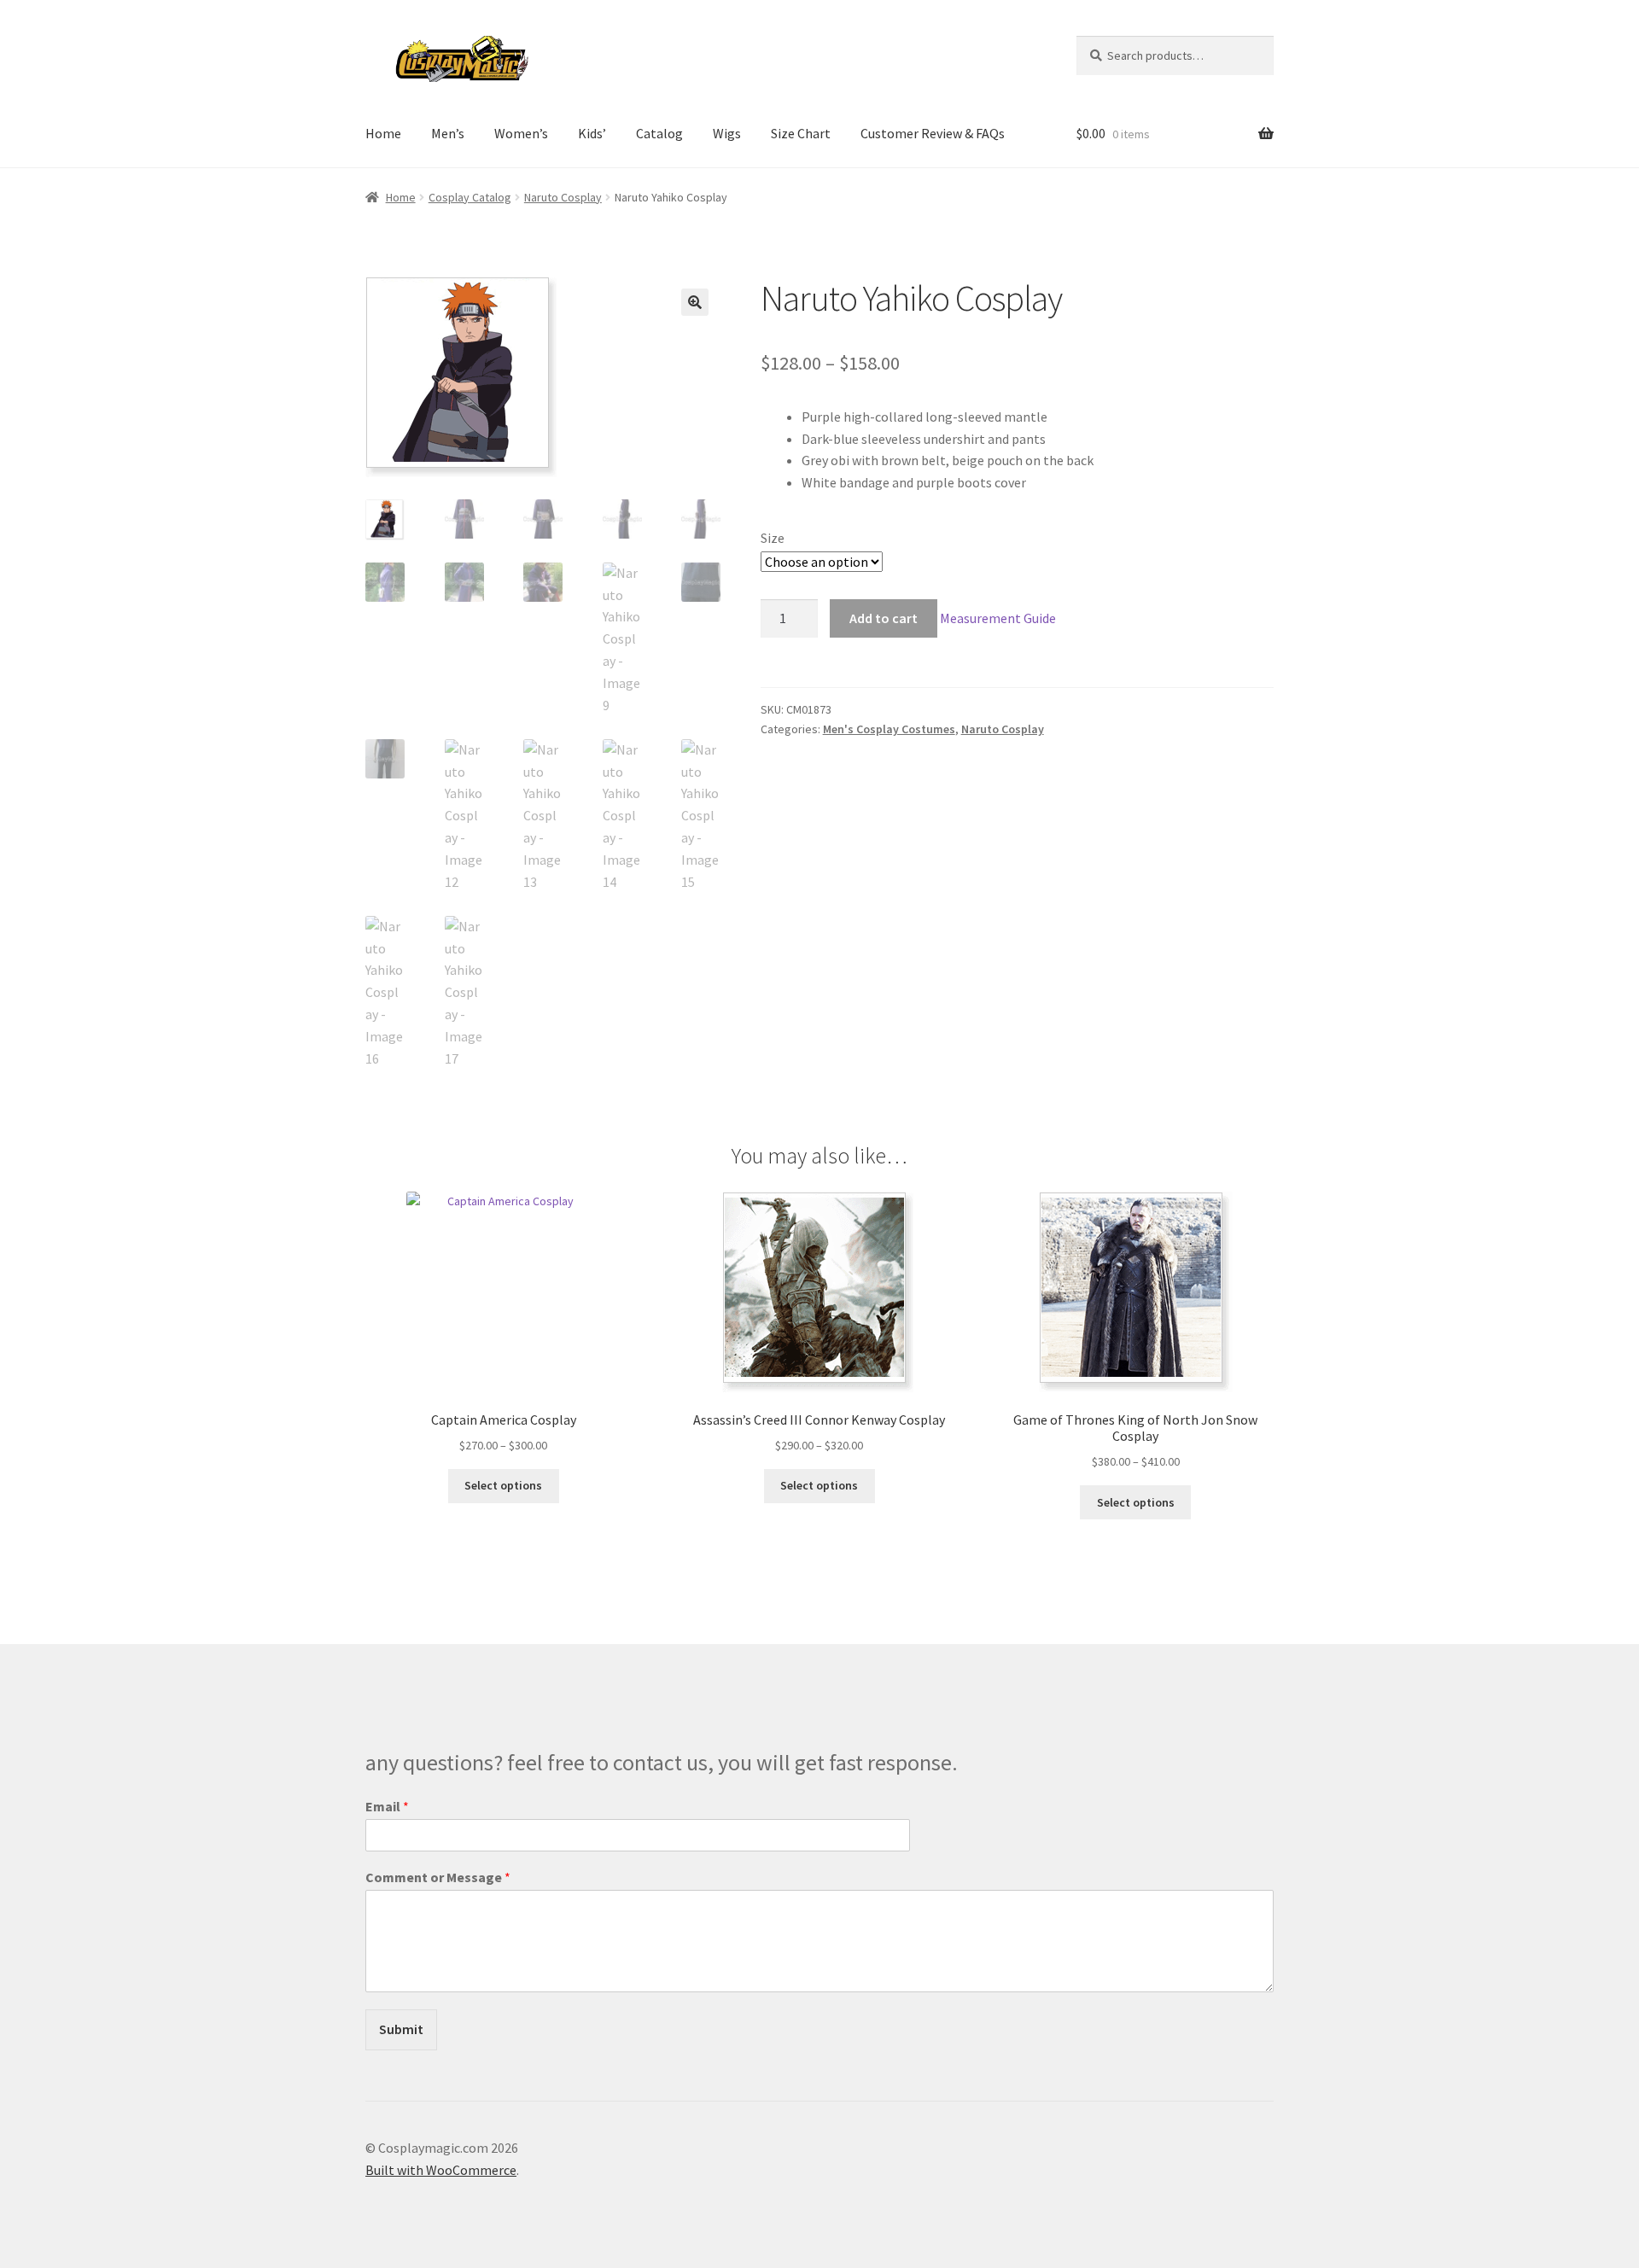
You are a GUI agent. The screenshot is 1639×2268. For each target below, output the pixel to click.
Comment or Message (438, 1877)
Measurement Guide (998, 618)
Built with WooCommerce (441, 2170)
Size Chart (801, 133)
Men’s (448, 133)
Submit (401, 2029)
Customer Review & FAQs (933, 133)
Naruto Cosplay (563, 197)
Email (387, 1806)
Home (383, 133)
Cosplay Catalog (470, 197)
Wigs (727, 133)
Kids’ (592, 133)
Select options (503, 1485)
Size (773, 538)
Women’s (521, 133)
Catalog (659, 133)
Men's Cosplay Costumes (889, 729)
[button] (695, 302)
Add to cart (884, 618)
